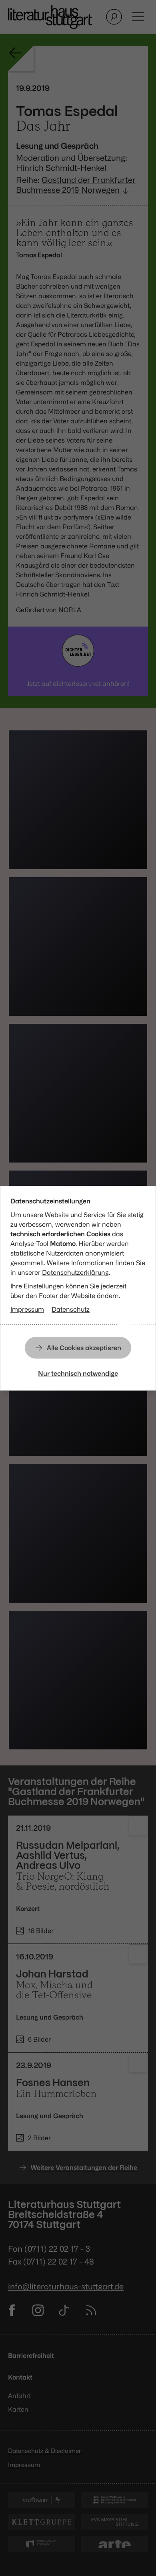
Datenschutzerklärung (75, 1272)
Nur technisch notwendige (78, 1373)
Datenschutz (71, 1309)
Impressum (27, 1309)
